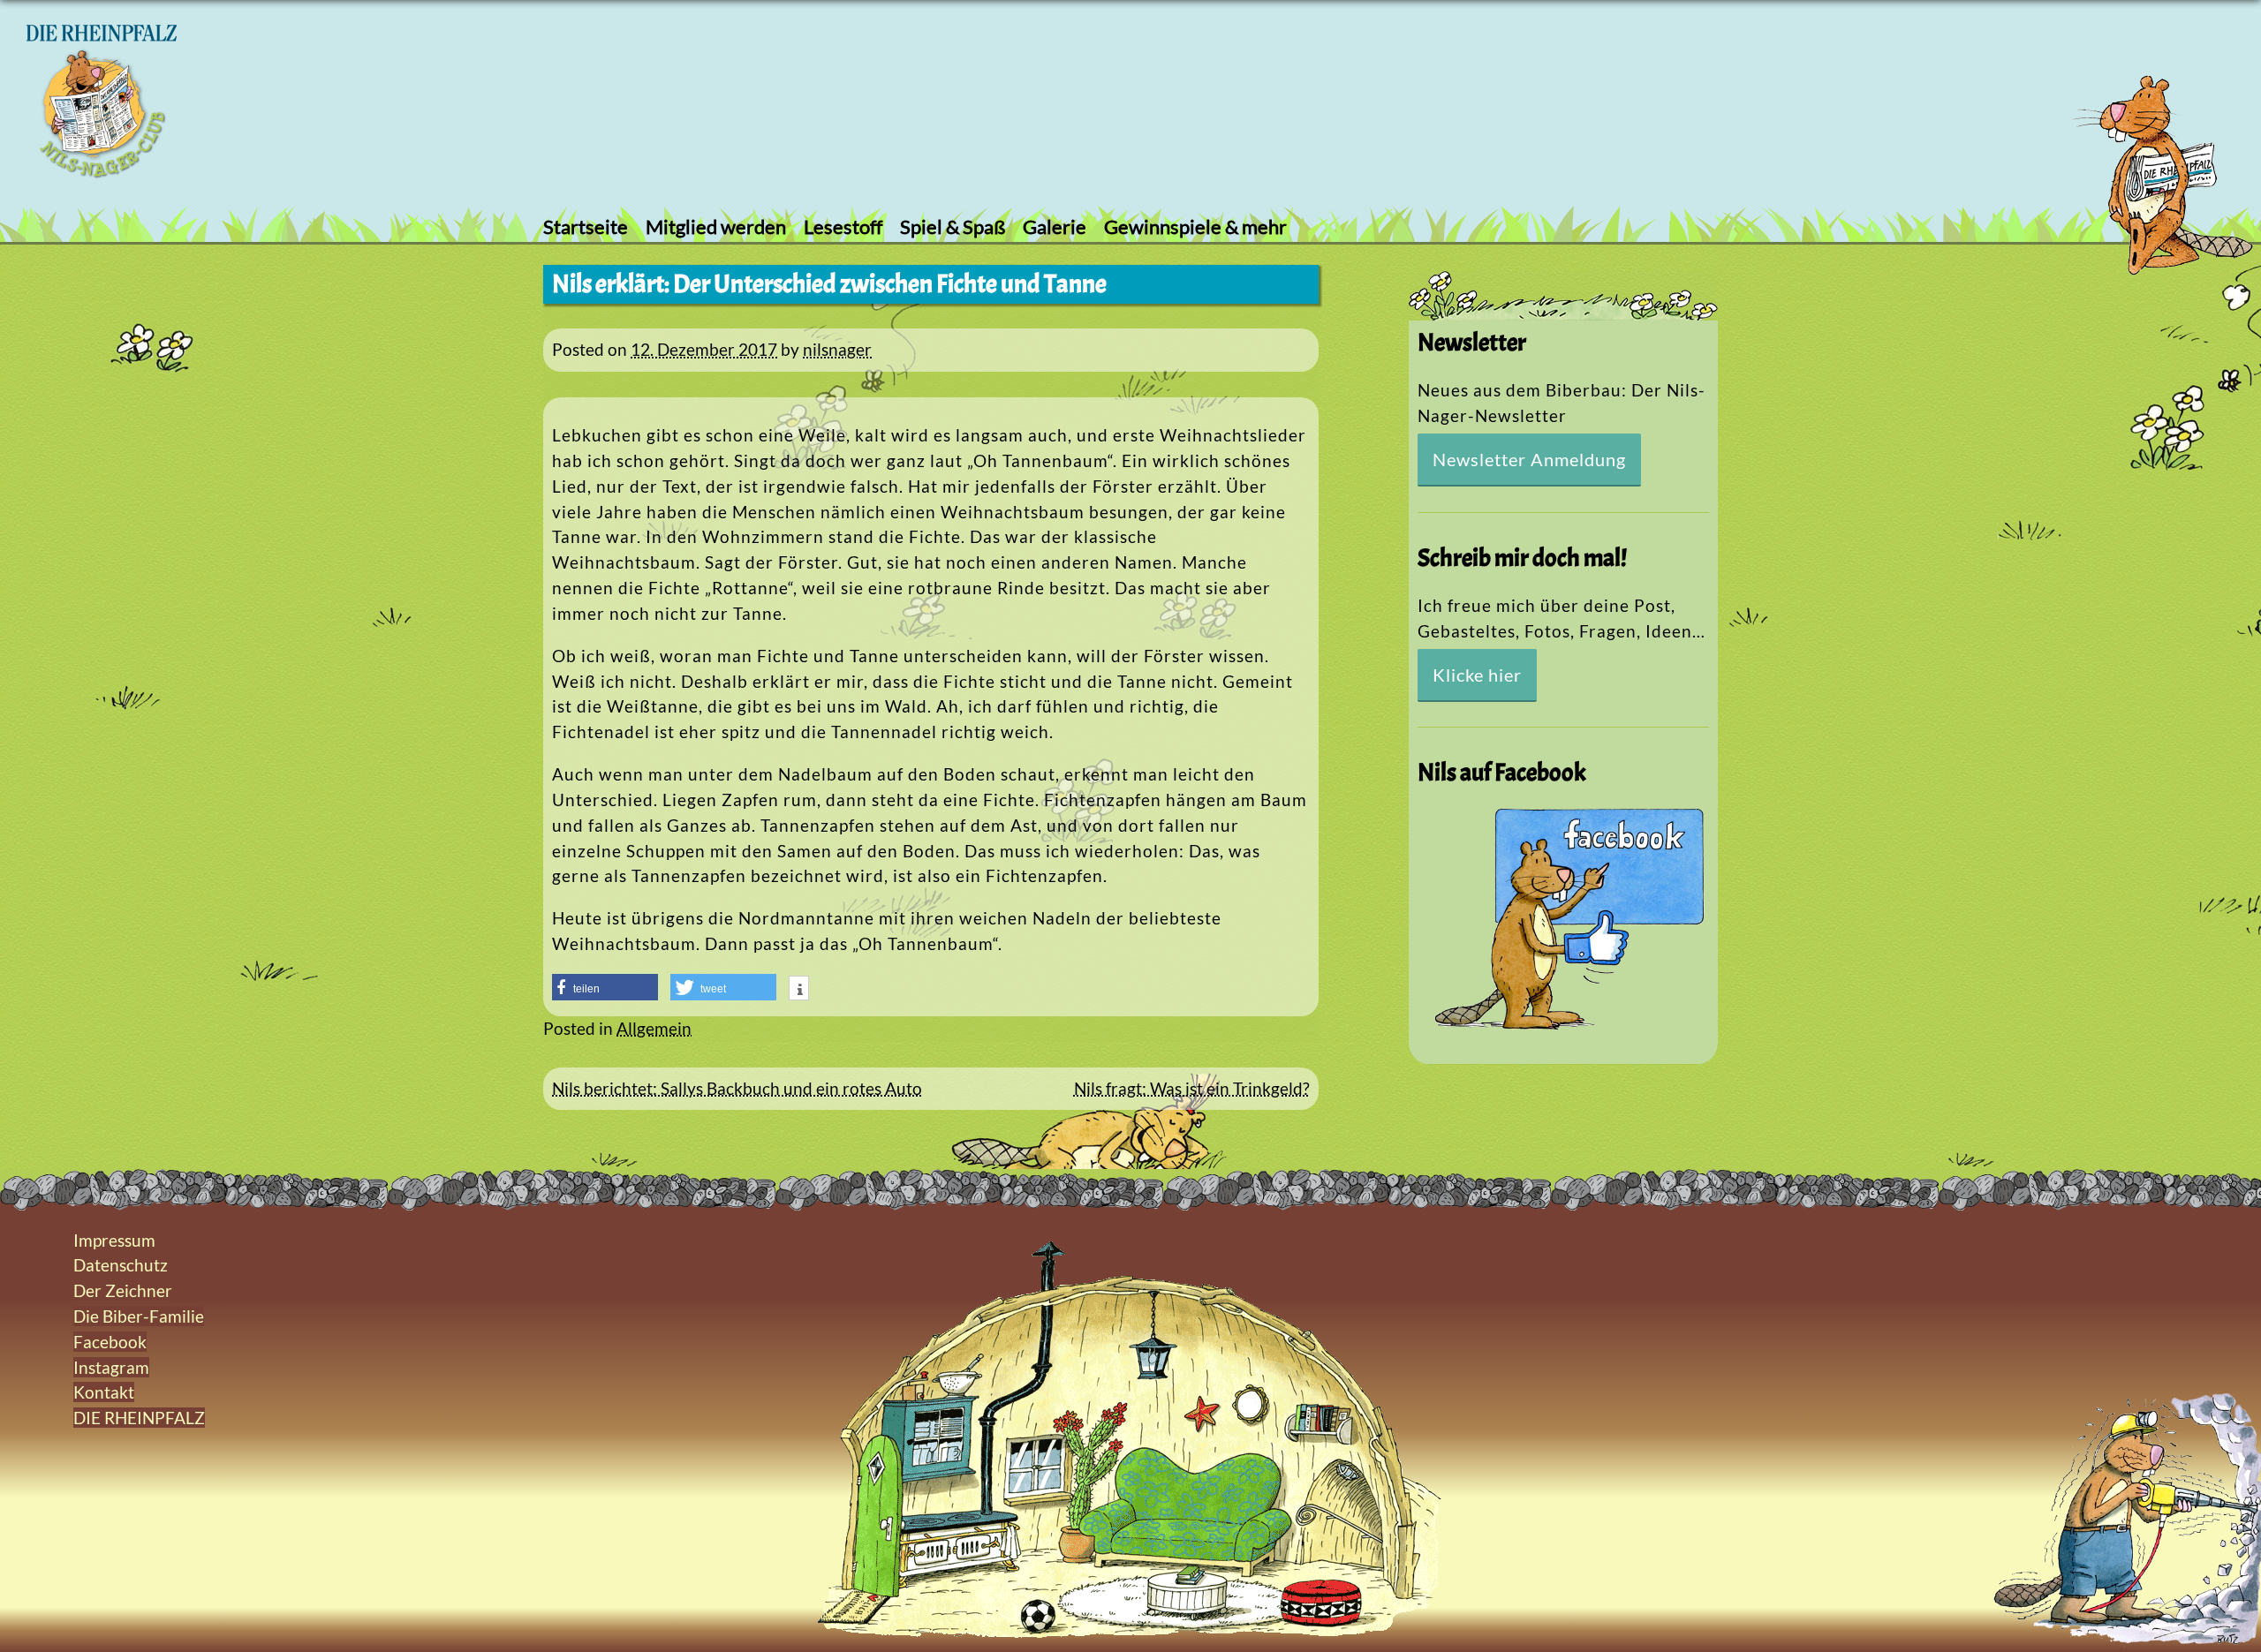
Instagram (111, 1367)
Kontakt (104, 1392)
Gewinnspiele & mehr (1195, 226)
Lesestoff (843, 226)
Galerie (1055, 226)
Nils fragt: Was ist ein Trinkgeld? (1192, 1088)
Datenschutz (121, 1265)
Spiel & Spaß (953, 226)
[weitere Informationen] (799, 990)
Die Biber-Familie (139, 1316)
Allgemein (654, 1028)
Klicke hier (1477, 675)
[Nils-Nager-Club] (102, 172)
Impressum (114, 1240)
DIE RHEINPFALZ (139, 1418)
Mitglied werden (716, 226)
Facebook (110, 1342)
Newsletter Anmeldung (1529, 459)
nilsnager (837, 349)
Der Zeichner (123, 1290)
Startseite (586, 226)
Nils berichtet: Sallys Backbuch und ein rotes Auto (737, 1088)
